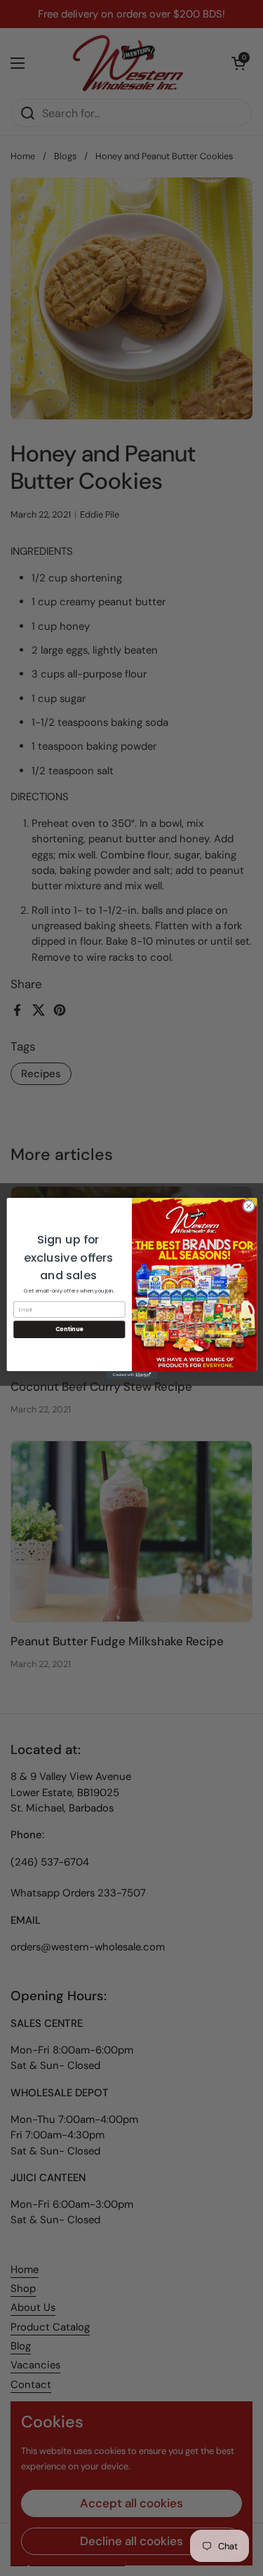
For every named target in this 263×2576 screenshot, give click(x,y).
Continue (69, 1329)
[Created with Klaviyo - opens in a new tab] (131, 1374)
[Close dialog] (248, 1206)
